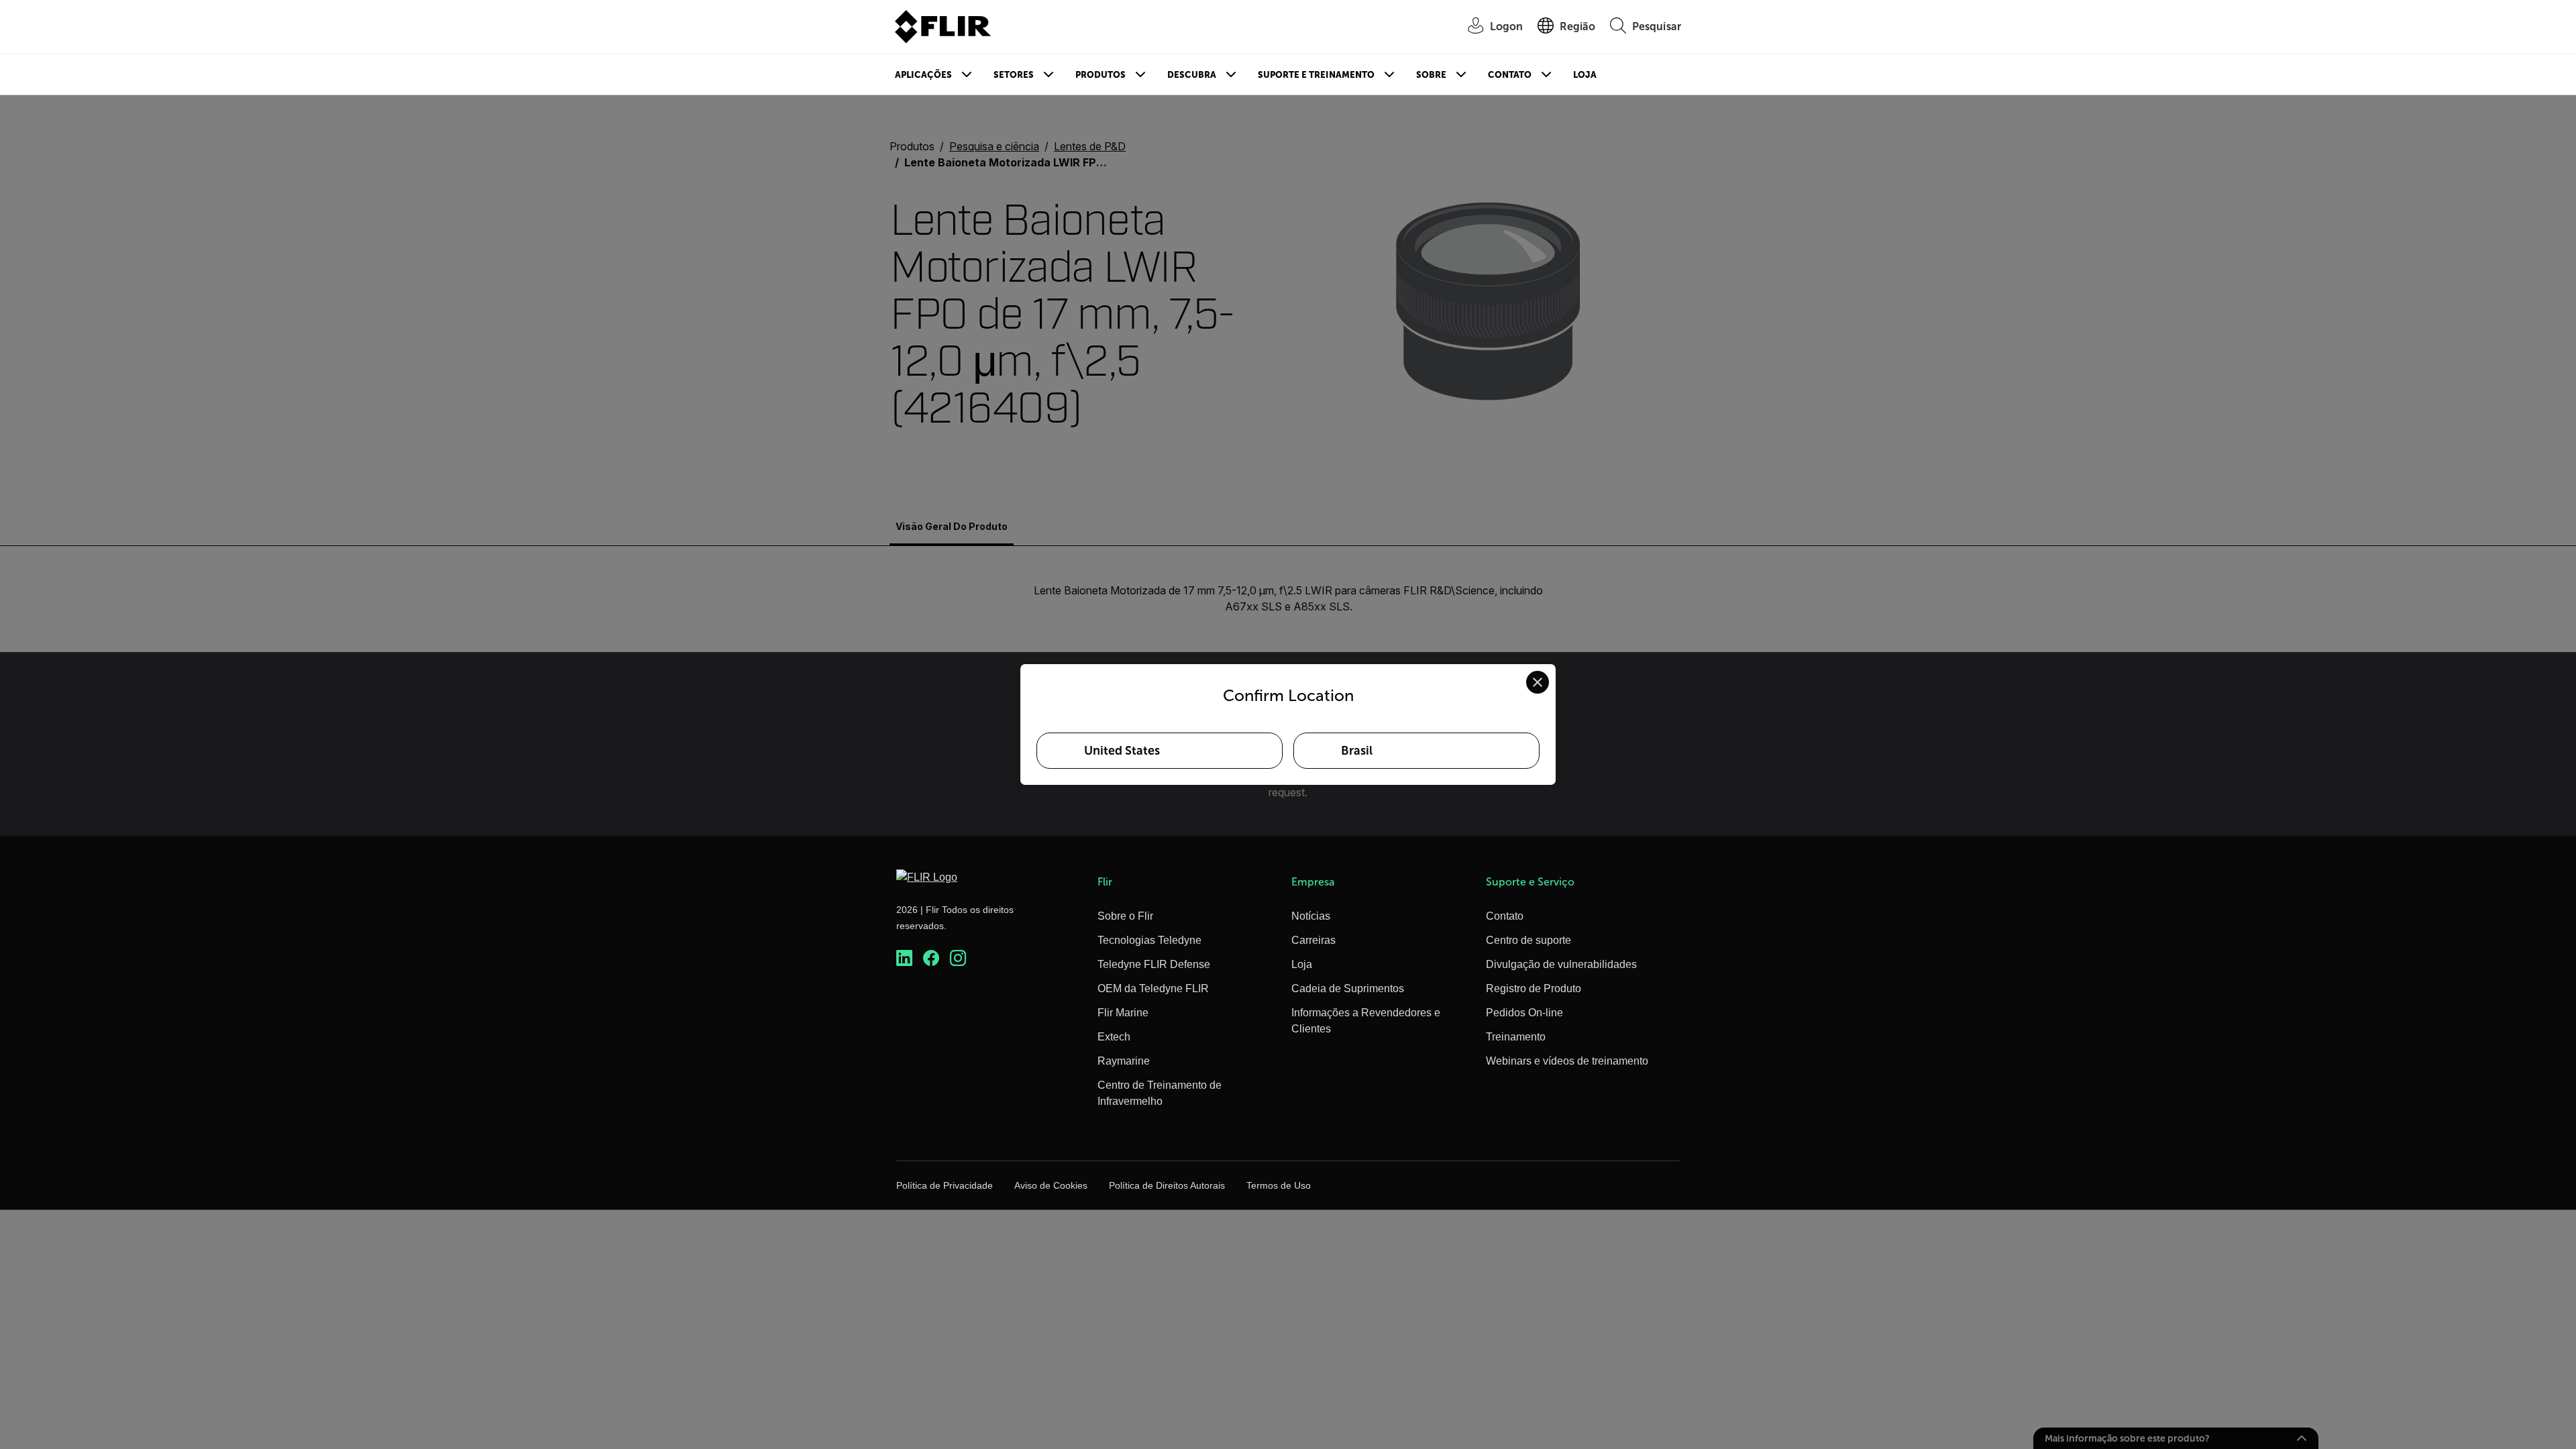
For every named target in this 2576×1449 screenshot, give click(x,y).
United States (1122, 751)
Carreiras (1313, 940)
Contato (1510, 75)
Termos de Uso (1279, 1185)
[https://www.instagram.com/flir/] (958, 958)
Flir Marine (1123, 1013)
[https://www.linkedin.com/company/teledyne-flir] (904, 958)
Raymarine (1124, 1061)
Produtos (1101, 75)
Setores (1014, 75)
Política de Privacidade (945, 1185)
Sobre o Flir (1125, 916)
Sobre (1431, 75)
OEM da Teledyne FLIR (1153, 988)
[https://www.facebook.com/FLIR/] (931, 958)
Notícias (1311, 916)
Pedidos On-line (1524, 1013)
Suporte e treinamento (1316, 75)
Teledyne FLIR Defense (1154, 964)
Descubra (1192, 75)
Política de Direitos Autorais (1167, 1185)
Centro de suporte (1528, 940)
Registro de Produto (1534, 988)
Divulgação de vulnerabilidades (1561, 964)
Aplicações (923, 75)
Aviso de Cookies (1051, 1185)
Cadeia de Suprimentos (1348, 988)
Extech (1114, 1037)
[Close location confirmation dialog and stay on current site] (1538, 682)
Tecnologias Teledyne (1149, 940)
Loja (1585, 75)
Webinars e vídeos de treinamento (1567, 1061)
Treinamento (1516, 1037)
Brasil (1357, 751)
